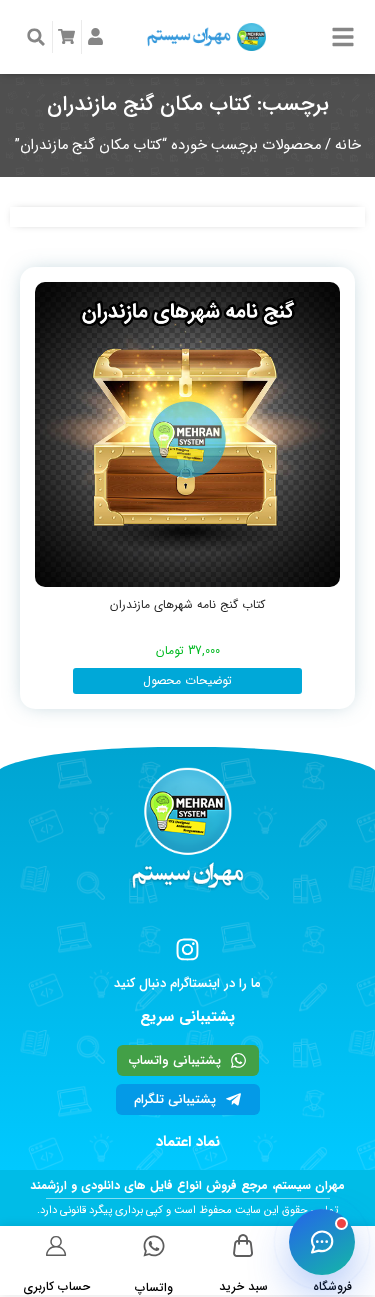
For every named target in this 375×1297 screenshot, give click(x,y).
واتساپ (154, 1287)
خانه (348, 145)
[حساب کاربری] (56, 1245)
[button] (36, 37)
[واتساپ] (154, 1246)
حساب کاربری (56, 1286)
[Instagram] (187, 949)
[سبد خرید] (243, 1245)
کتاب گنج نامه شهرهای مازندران (187, 604)
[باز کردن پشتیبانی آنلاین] (322, 1242)
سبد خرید (243, 1286)
